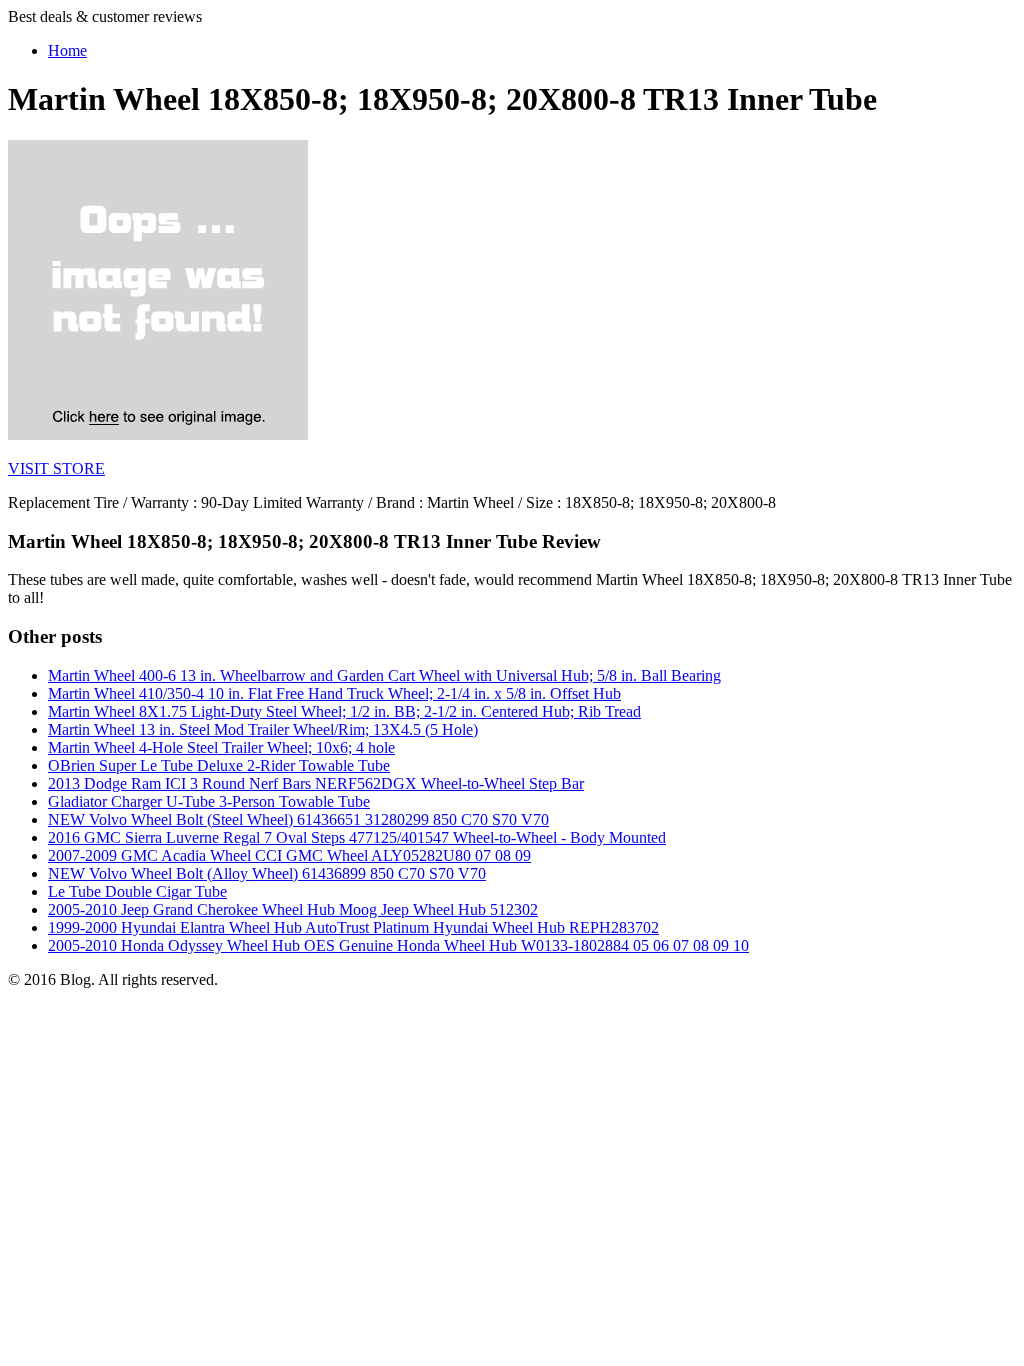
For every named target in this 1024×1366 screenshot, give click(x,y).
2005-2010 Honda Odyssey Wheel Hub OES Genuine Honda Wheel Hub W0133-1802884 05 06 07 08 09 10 (398, 945)
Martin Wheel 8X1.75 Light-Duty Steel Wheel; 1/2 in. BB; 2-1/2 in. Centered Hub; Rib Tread (344, 711)
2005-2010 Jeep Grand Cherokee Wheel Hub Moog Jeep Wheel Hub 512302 (293, 909)
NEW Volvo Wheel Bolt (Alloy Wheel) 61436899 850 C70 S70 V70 (267, 873)
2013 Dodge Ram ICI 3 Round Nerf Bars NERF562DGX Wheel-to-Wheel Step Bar (316, 783)
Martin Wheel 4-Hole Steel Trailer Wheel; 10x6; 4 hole (221, 747)
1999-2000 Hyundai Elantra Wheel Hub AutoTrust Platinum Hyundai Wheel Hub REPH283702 (353, 927)
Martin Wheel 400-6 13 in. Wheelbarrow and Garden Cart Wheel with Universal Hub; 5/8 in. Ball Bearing (384, 675)
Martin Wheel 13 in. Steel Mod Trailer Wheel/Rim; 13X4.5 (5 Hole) (263, 729)
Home (67, 50)
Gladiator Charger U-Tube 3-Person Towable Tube (209, 801)
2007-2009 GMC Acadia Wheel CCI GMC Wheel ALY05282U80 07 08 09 (289, 855)
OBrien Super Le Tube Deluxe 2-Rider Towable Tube (219, 765)
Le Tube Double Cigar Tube (137, 891)
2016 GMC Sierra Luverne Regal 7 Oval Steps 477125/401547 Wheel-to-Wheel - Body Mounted (357, 837)
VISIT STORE (56, 468)
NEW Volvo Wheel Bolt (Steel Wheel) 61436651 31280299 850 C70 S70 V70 (298, 819)
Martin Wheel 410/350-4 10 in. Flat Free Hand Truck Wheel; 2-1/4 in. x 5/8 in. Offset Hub (334, 693)
